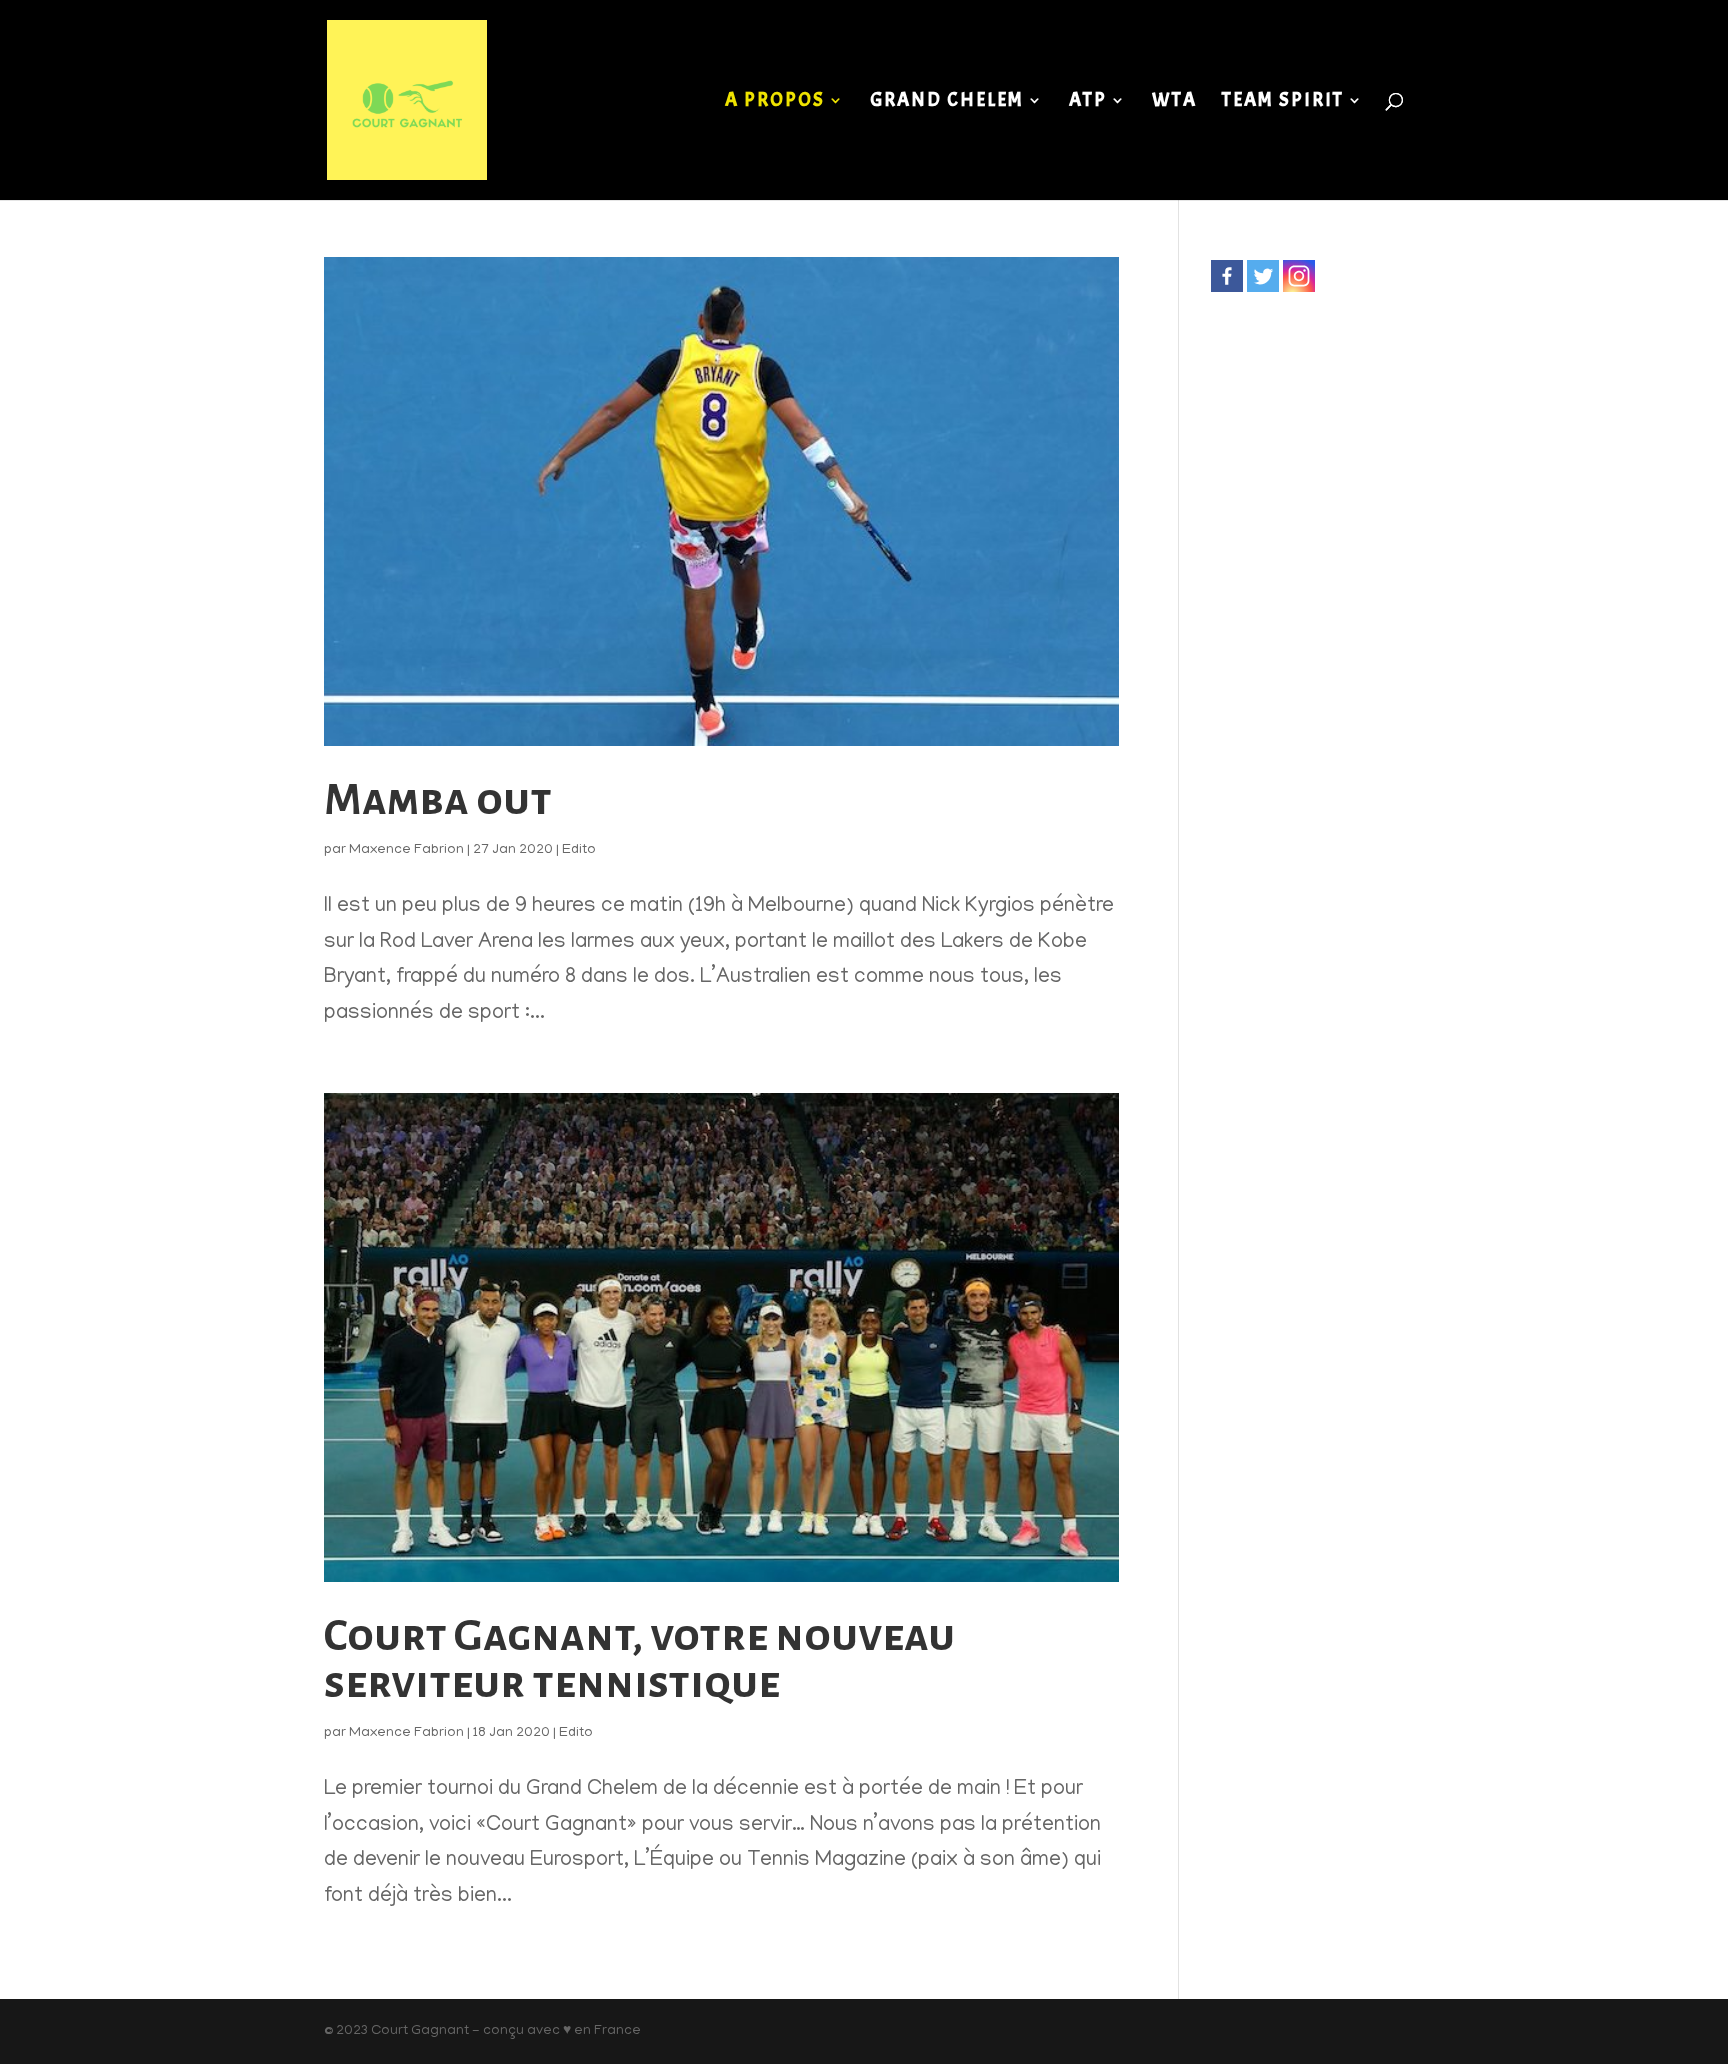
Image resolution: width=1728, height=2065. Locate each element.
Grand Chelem (947, 102)
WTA (1174, 102)
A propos (775, 102)
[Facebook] (1227, 276)
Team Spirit (1283, 102)
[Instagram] (1299, 276)
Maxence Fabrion (406, 850)
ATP (1088, 102)
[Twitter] (1263, 276)
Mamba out (438, 799)
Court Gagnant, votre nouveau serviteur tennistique (639, 1659)
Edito (579, 850)
